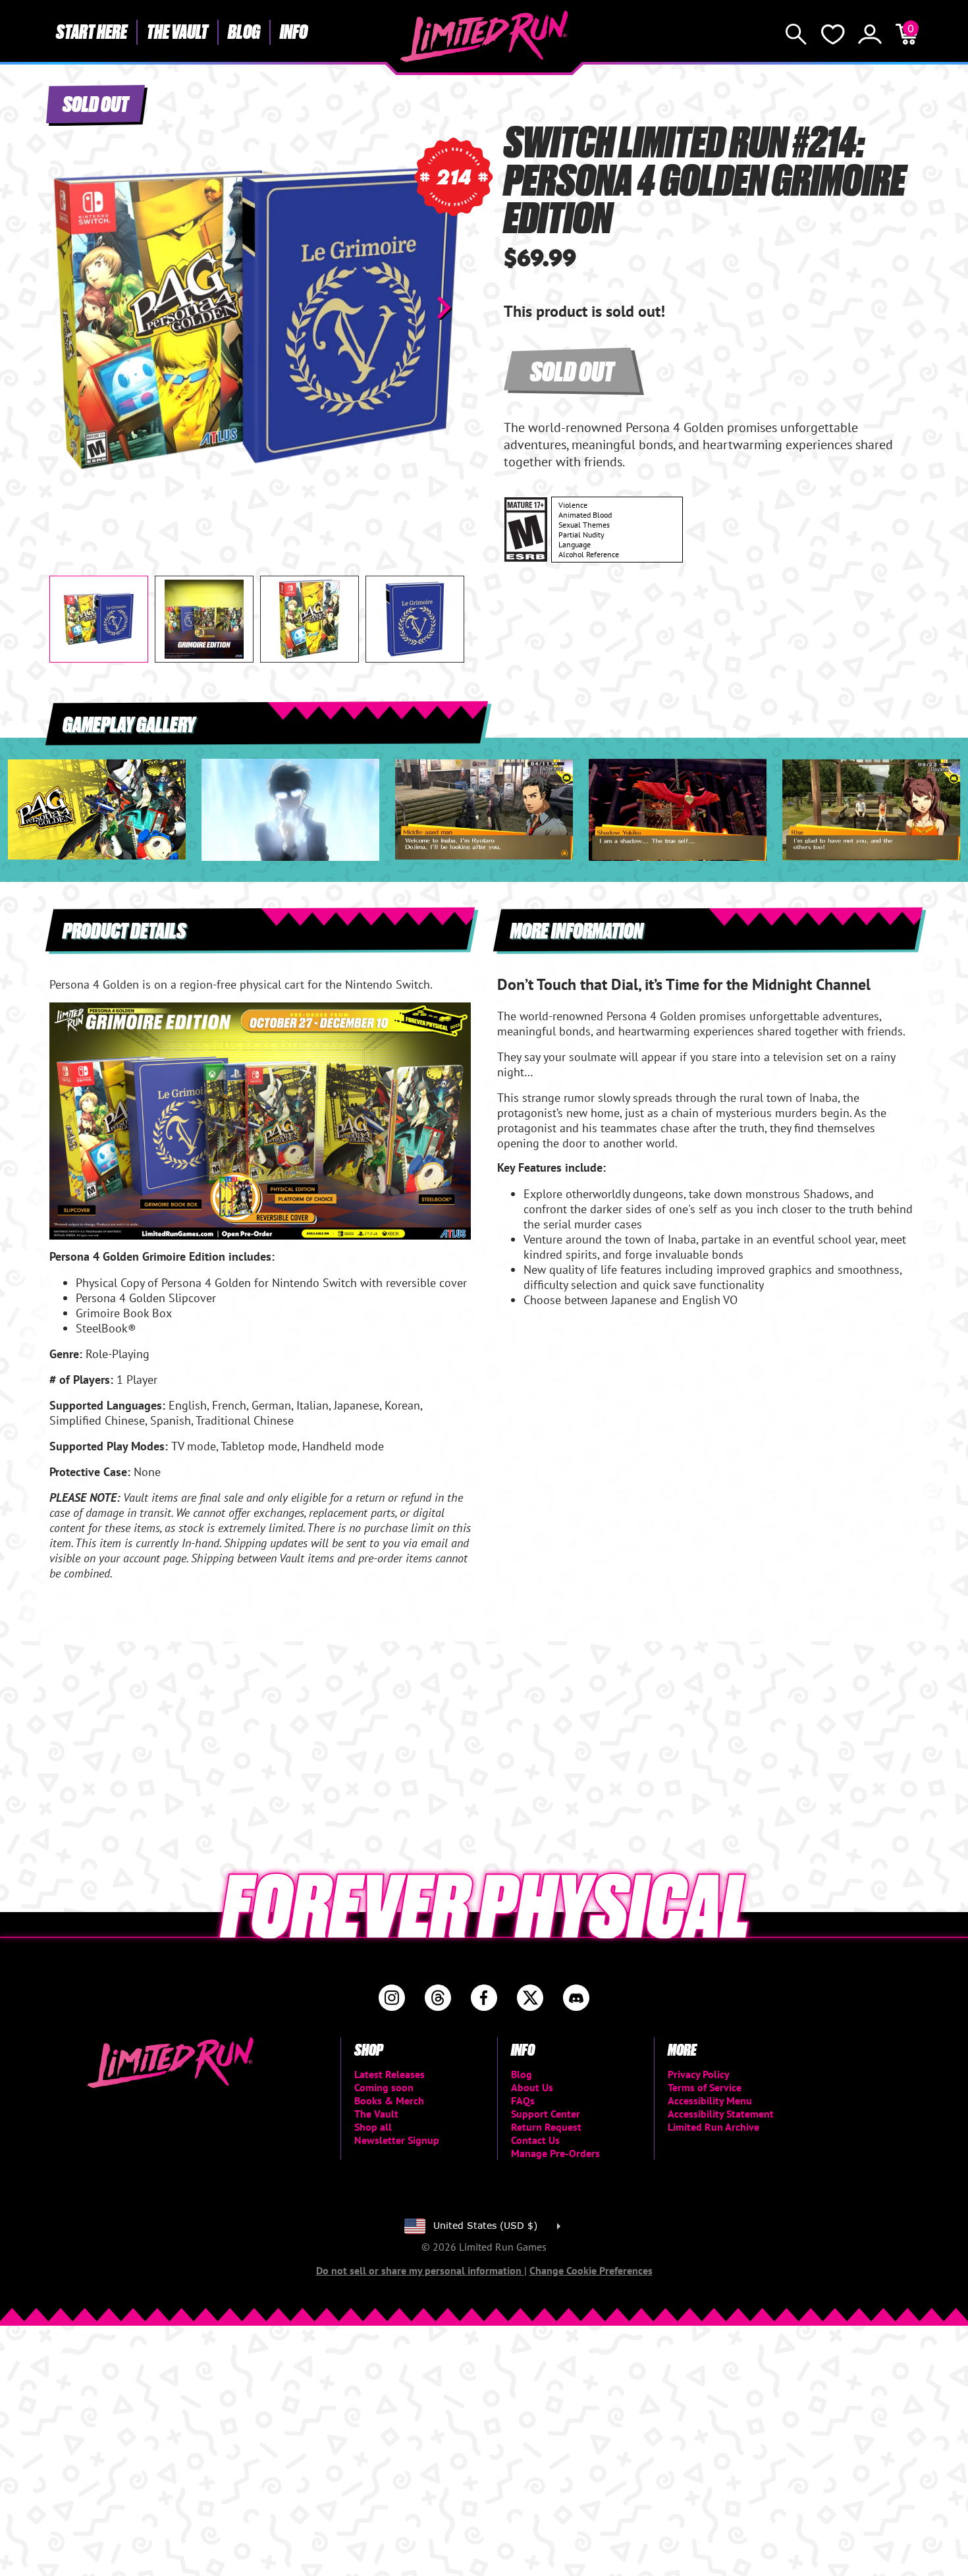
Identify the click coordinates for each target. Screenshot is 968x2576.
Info (294, 31)
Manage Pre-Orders (555, 2153)
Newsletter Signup (397, 2140)
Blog (244, 31)
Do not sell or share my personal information (420, 2270)
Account (870, 34)
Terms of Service (705, 2087)
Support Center (546, 2114)
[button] (70, 308)
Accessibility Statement (721, 2114)
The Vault (177, 31)
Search (796, 34)
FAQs (523, 2100)
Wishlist (833, 34)
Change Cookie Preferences (591, 2270)
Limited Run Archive (713, 2127)
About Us (532, 2087)
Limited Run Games (484, 36)
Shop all (373, 2127)
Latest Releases (390, 2074)
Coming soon (384, 2087)
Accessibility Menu (710, 2100)
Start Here (92, 31)
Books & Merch (389, 2100)
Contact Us (535, 2140)
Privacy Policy (699, 2074)
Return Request (546, 2127)
